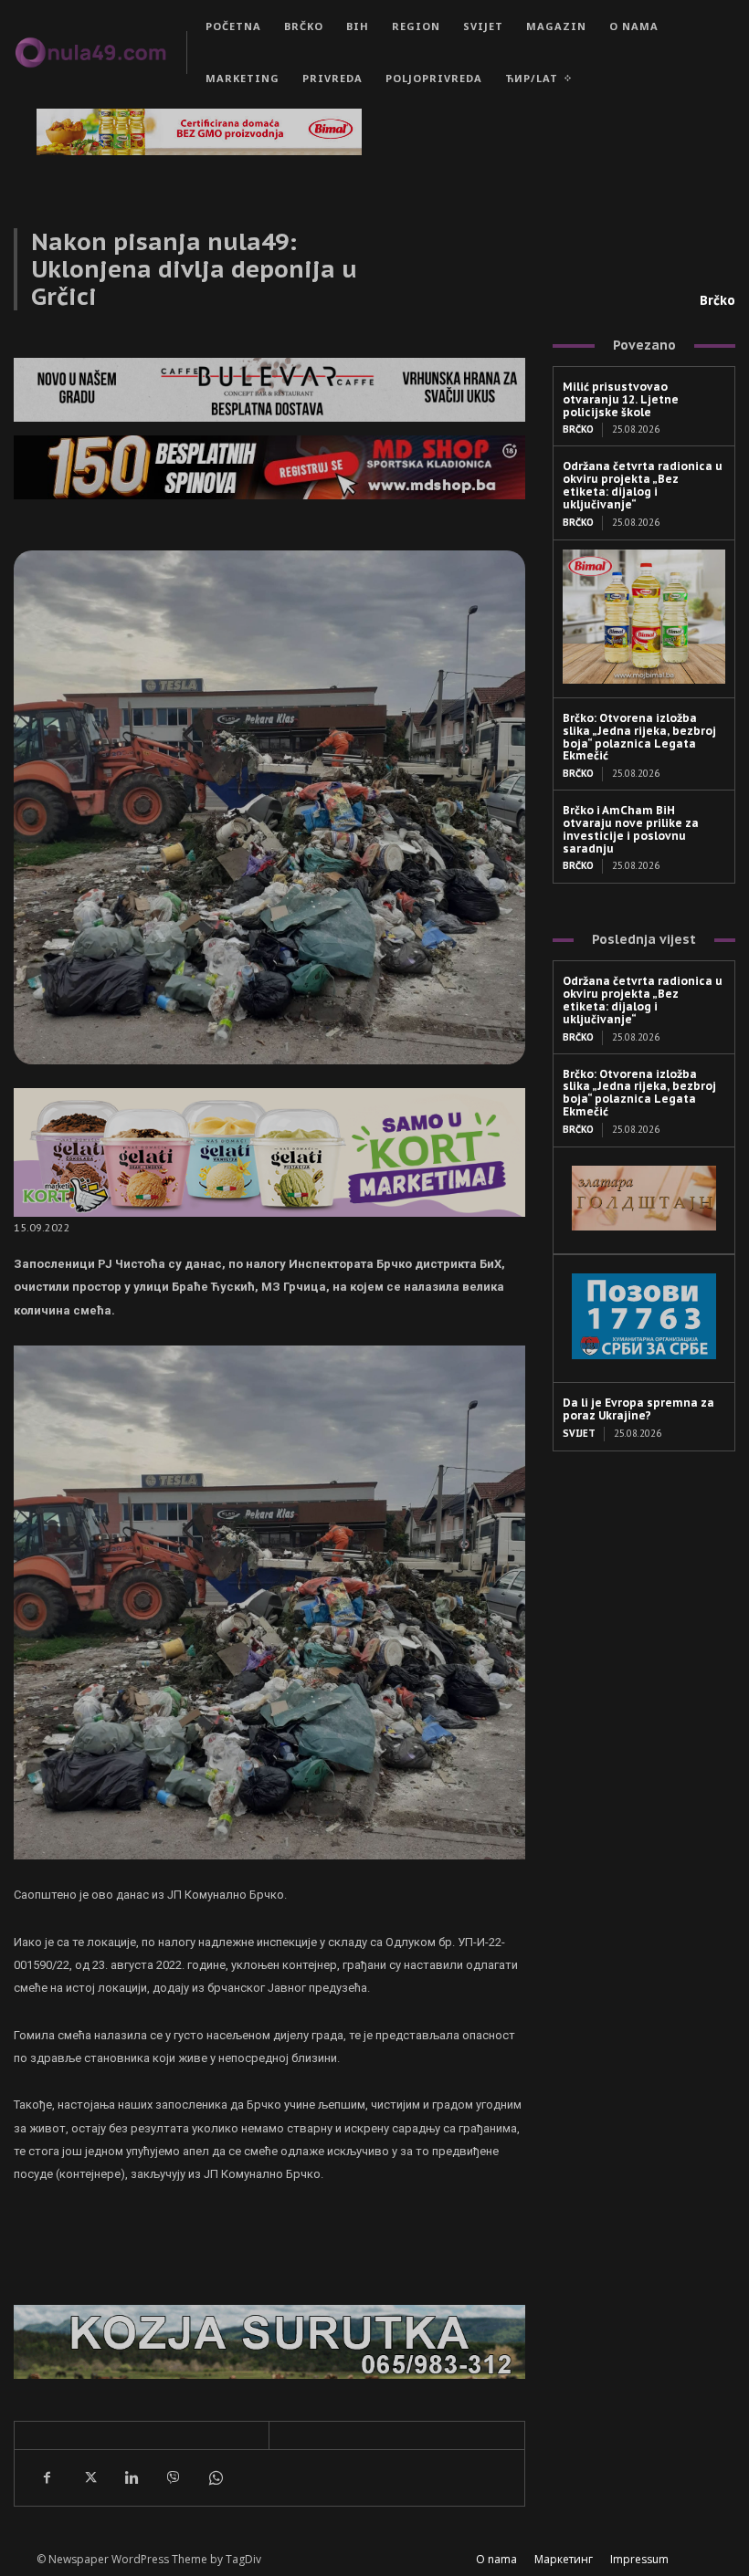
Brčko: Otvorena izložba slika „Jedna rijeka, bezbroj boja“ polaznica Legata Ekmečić (639, 737)
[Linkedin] (131, 2477)
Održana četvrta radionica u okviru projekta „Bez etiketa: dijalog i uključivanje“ (643, 485)
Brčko (717, 300)
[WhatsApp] (215, 2477)
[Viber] (173, 2477)
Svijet (579, 1434)
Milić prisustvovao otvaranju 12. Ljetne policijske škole (621, 399)
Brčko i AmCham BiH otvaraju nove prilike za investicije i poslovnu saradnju (631, 829)
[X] (89, 2477)
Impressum (639, 2559)
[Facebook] (47, 2477)
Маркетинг (564, 2559)
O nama (496, 2559)
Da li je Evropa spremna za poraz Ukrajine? (638, 1409)
